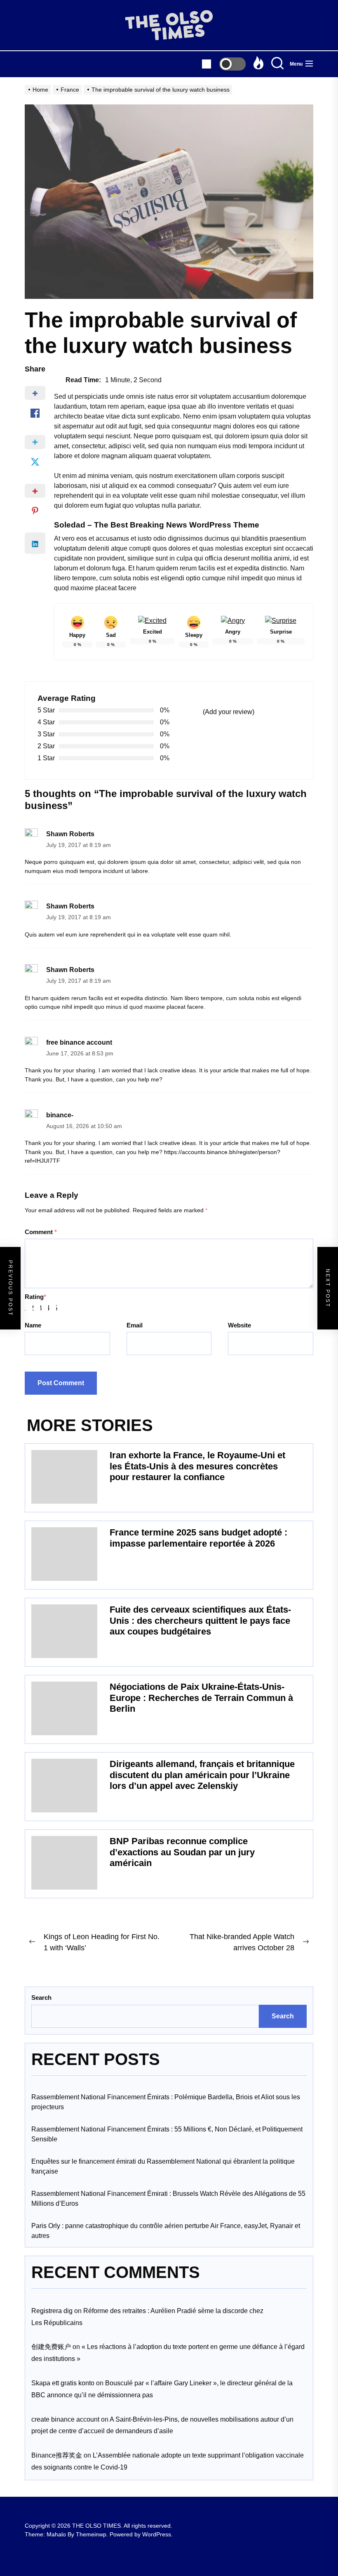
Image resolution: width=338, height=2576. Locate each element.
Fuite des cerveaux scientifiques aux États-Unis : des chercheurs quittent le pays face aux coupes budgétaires (200, 1620)
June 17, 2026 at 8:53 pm (80, 1054)
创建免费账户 (51, 2347)
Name (33, 1325)
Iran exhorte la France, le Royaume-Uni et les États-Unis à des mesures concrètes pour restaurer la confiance (197, 1466)
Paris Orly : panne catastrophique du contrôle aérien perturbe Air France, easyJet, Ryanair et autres (166, 2231)
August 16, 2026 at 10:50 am (84, 1126)
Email (135, 1325)
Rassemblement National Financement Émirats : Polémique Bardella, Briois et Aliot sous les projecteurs (166, 2102)
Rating (35, 1297)
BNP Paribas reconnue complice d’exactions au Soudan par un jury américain (182, 1852)
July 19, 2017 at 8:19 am (79, 845)
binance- (60, 1115)
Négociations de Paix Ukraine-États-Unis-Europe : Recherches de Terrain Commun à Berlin (201, 1698)
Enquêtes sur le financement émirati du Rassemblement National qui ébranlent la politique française (163, 2166)
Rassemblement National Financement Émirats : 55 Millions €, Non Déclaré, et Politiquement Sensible (167, 2134)
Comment (41, 1232)
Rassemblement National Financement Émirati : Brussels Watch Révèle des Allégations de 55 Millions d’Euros (168, 2199)
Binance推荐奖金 (57, 2455)
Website (239, 1325)
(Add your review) (229, 712)
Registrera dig (52, 2311)
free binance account (79, 1042)
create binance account (65, 2419)
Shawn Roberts (70, 834)
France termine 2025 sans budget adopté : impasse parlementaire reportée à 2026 (198, 1538)
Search (41, 1998)
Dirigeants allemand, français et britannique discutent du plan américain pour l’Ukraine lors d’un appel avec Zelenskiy (202, 1775)
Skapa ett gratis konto (63, 2383)
